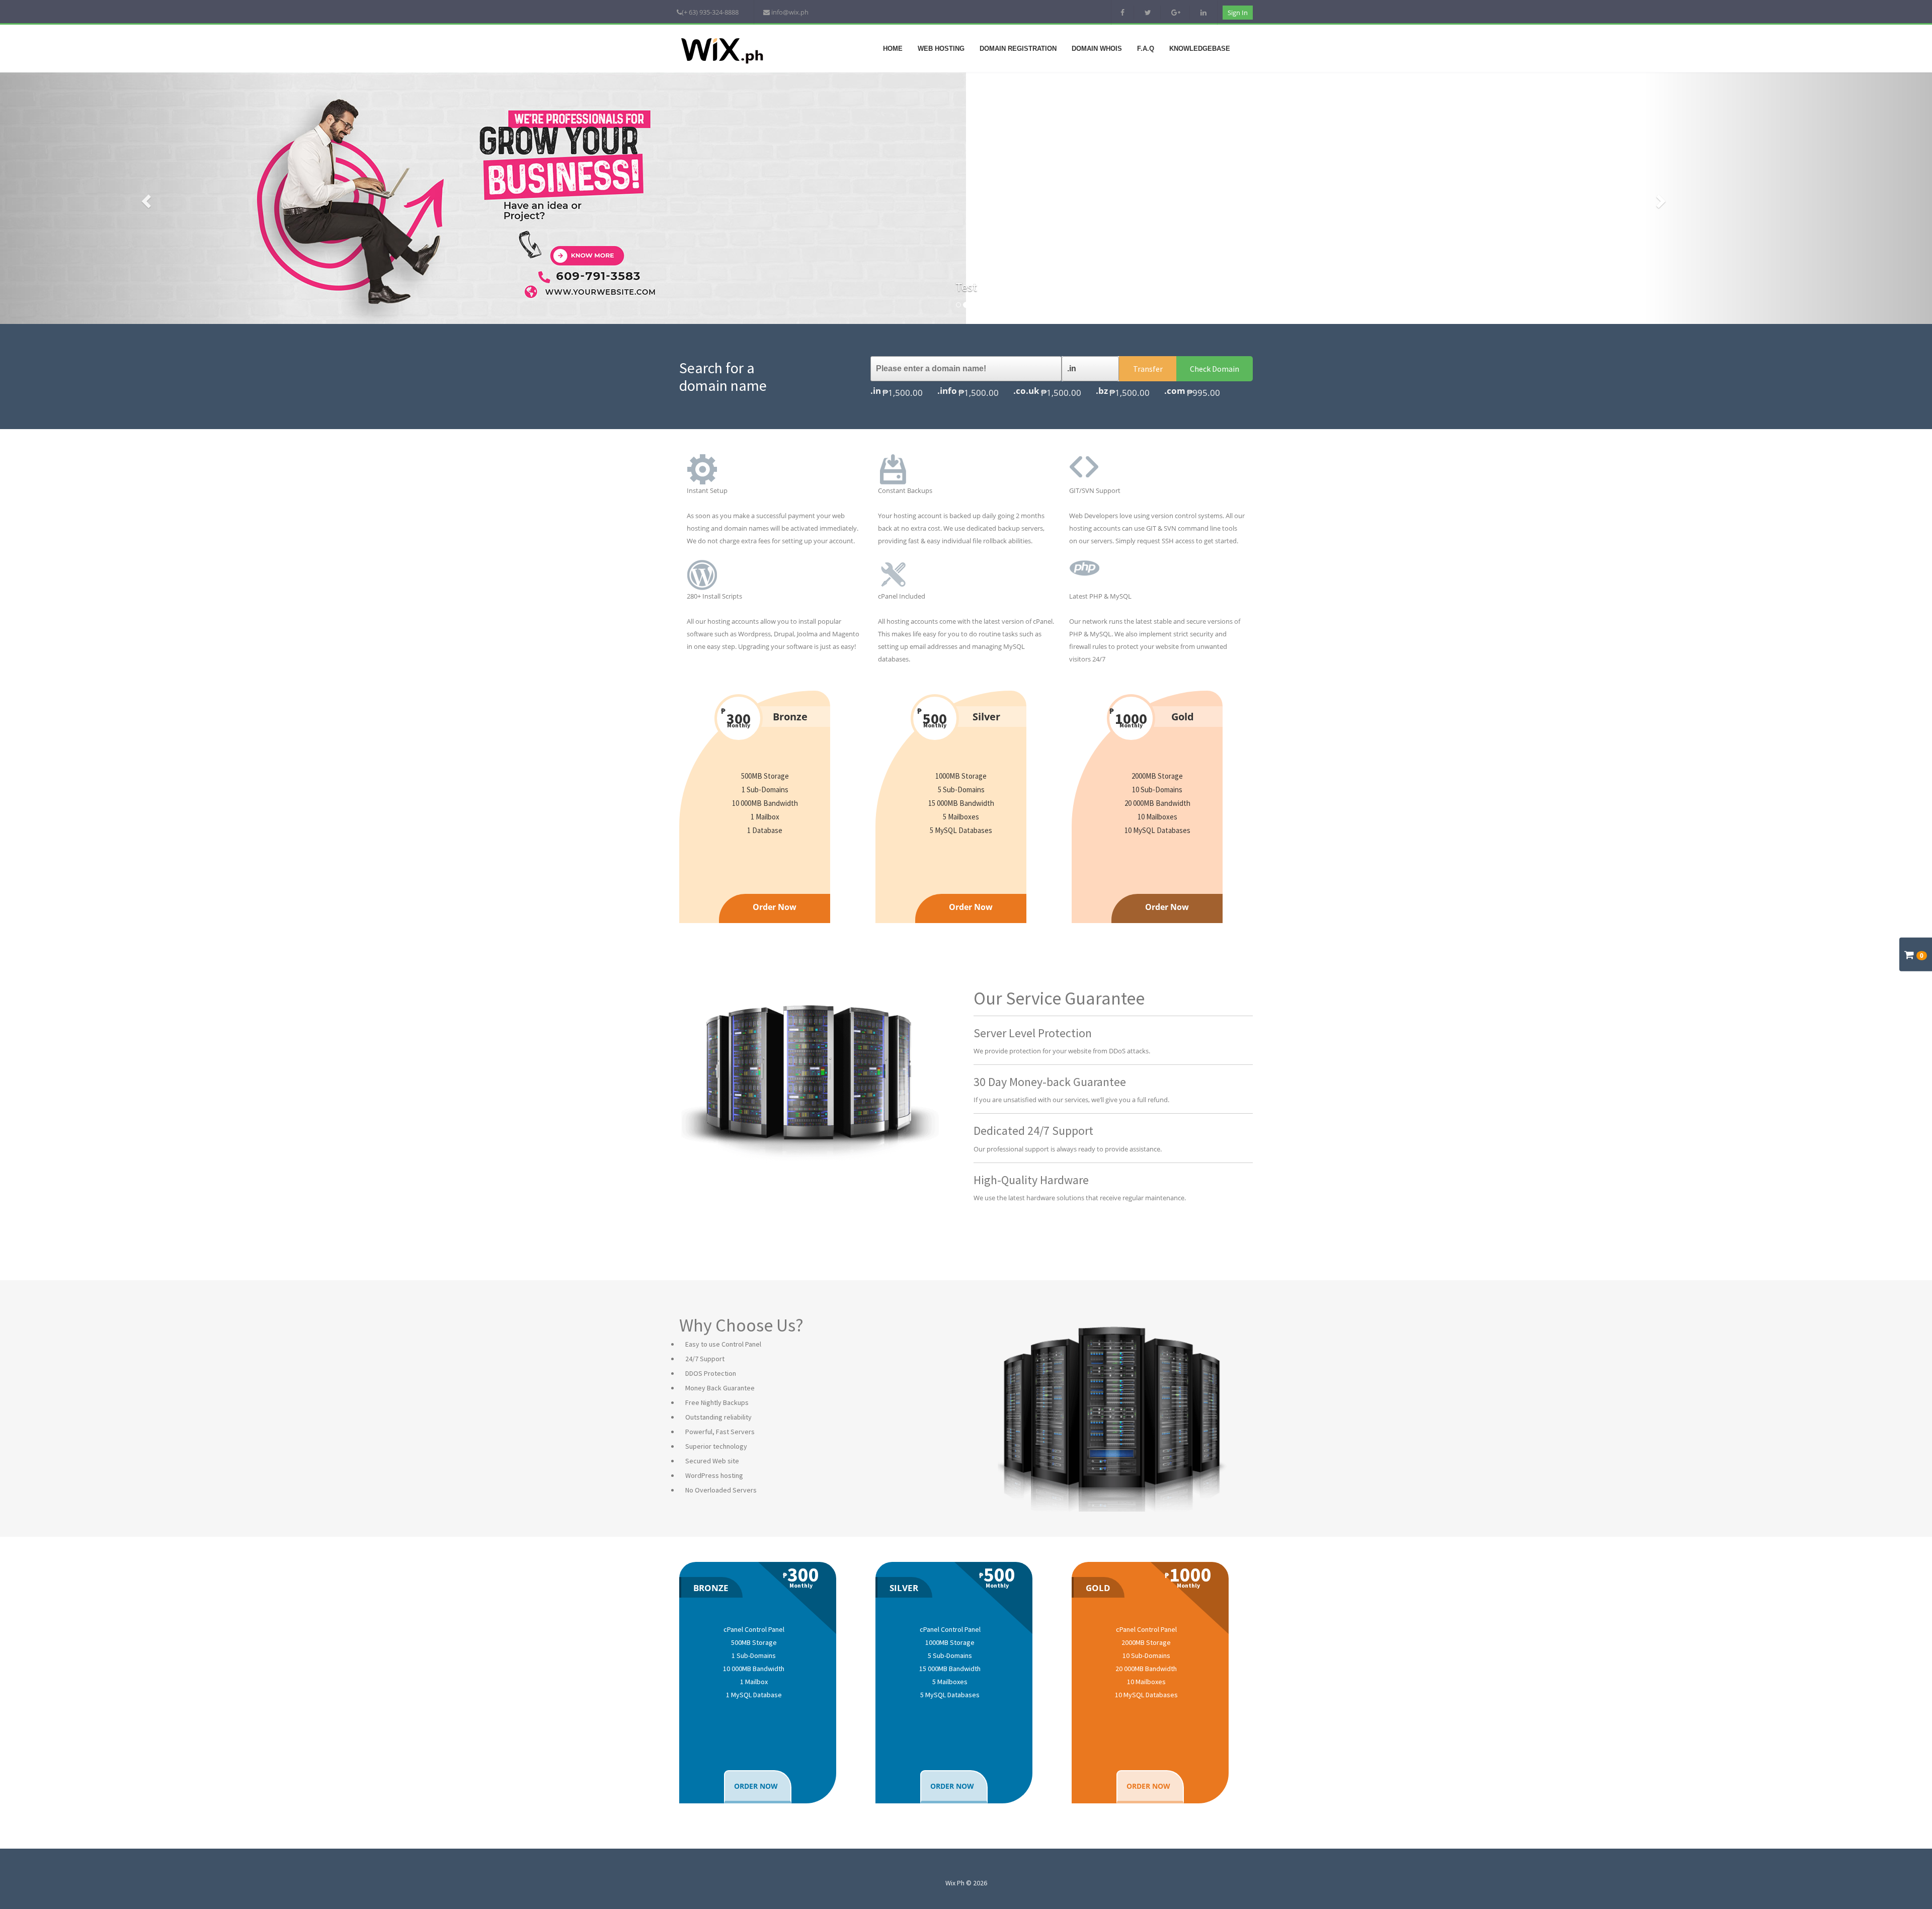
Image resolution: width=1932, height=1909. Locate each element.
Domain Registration (1018, 49)
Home (893, 49)
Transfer (1148, 369)
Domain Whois (1097, 49)
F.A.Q (1146, 49)
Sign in (1238, 13)
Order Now (775, 907)
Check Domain (1215, 369)
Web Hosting (941, 49)
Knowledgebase (1200, 49)
